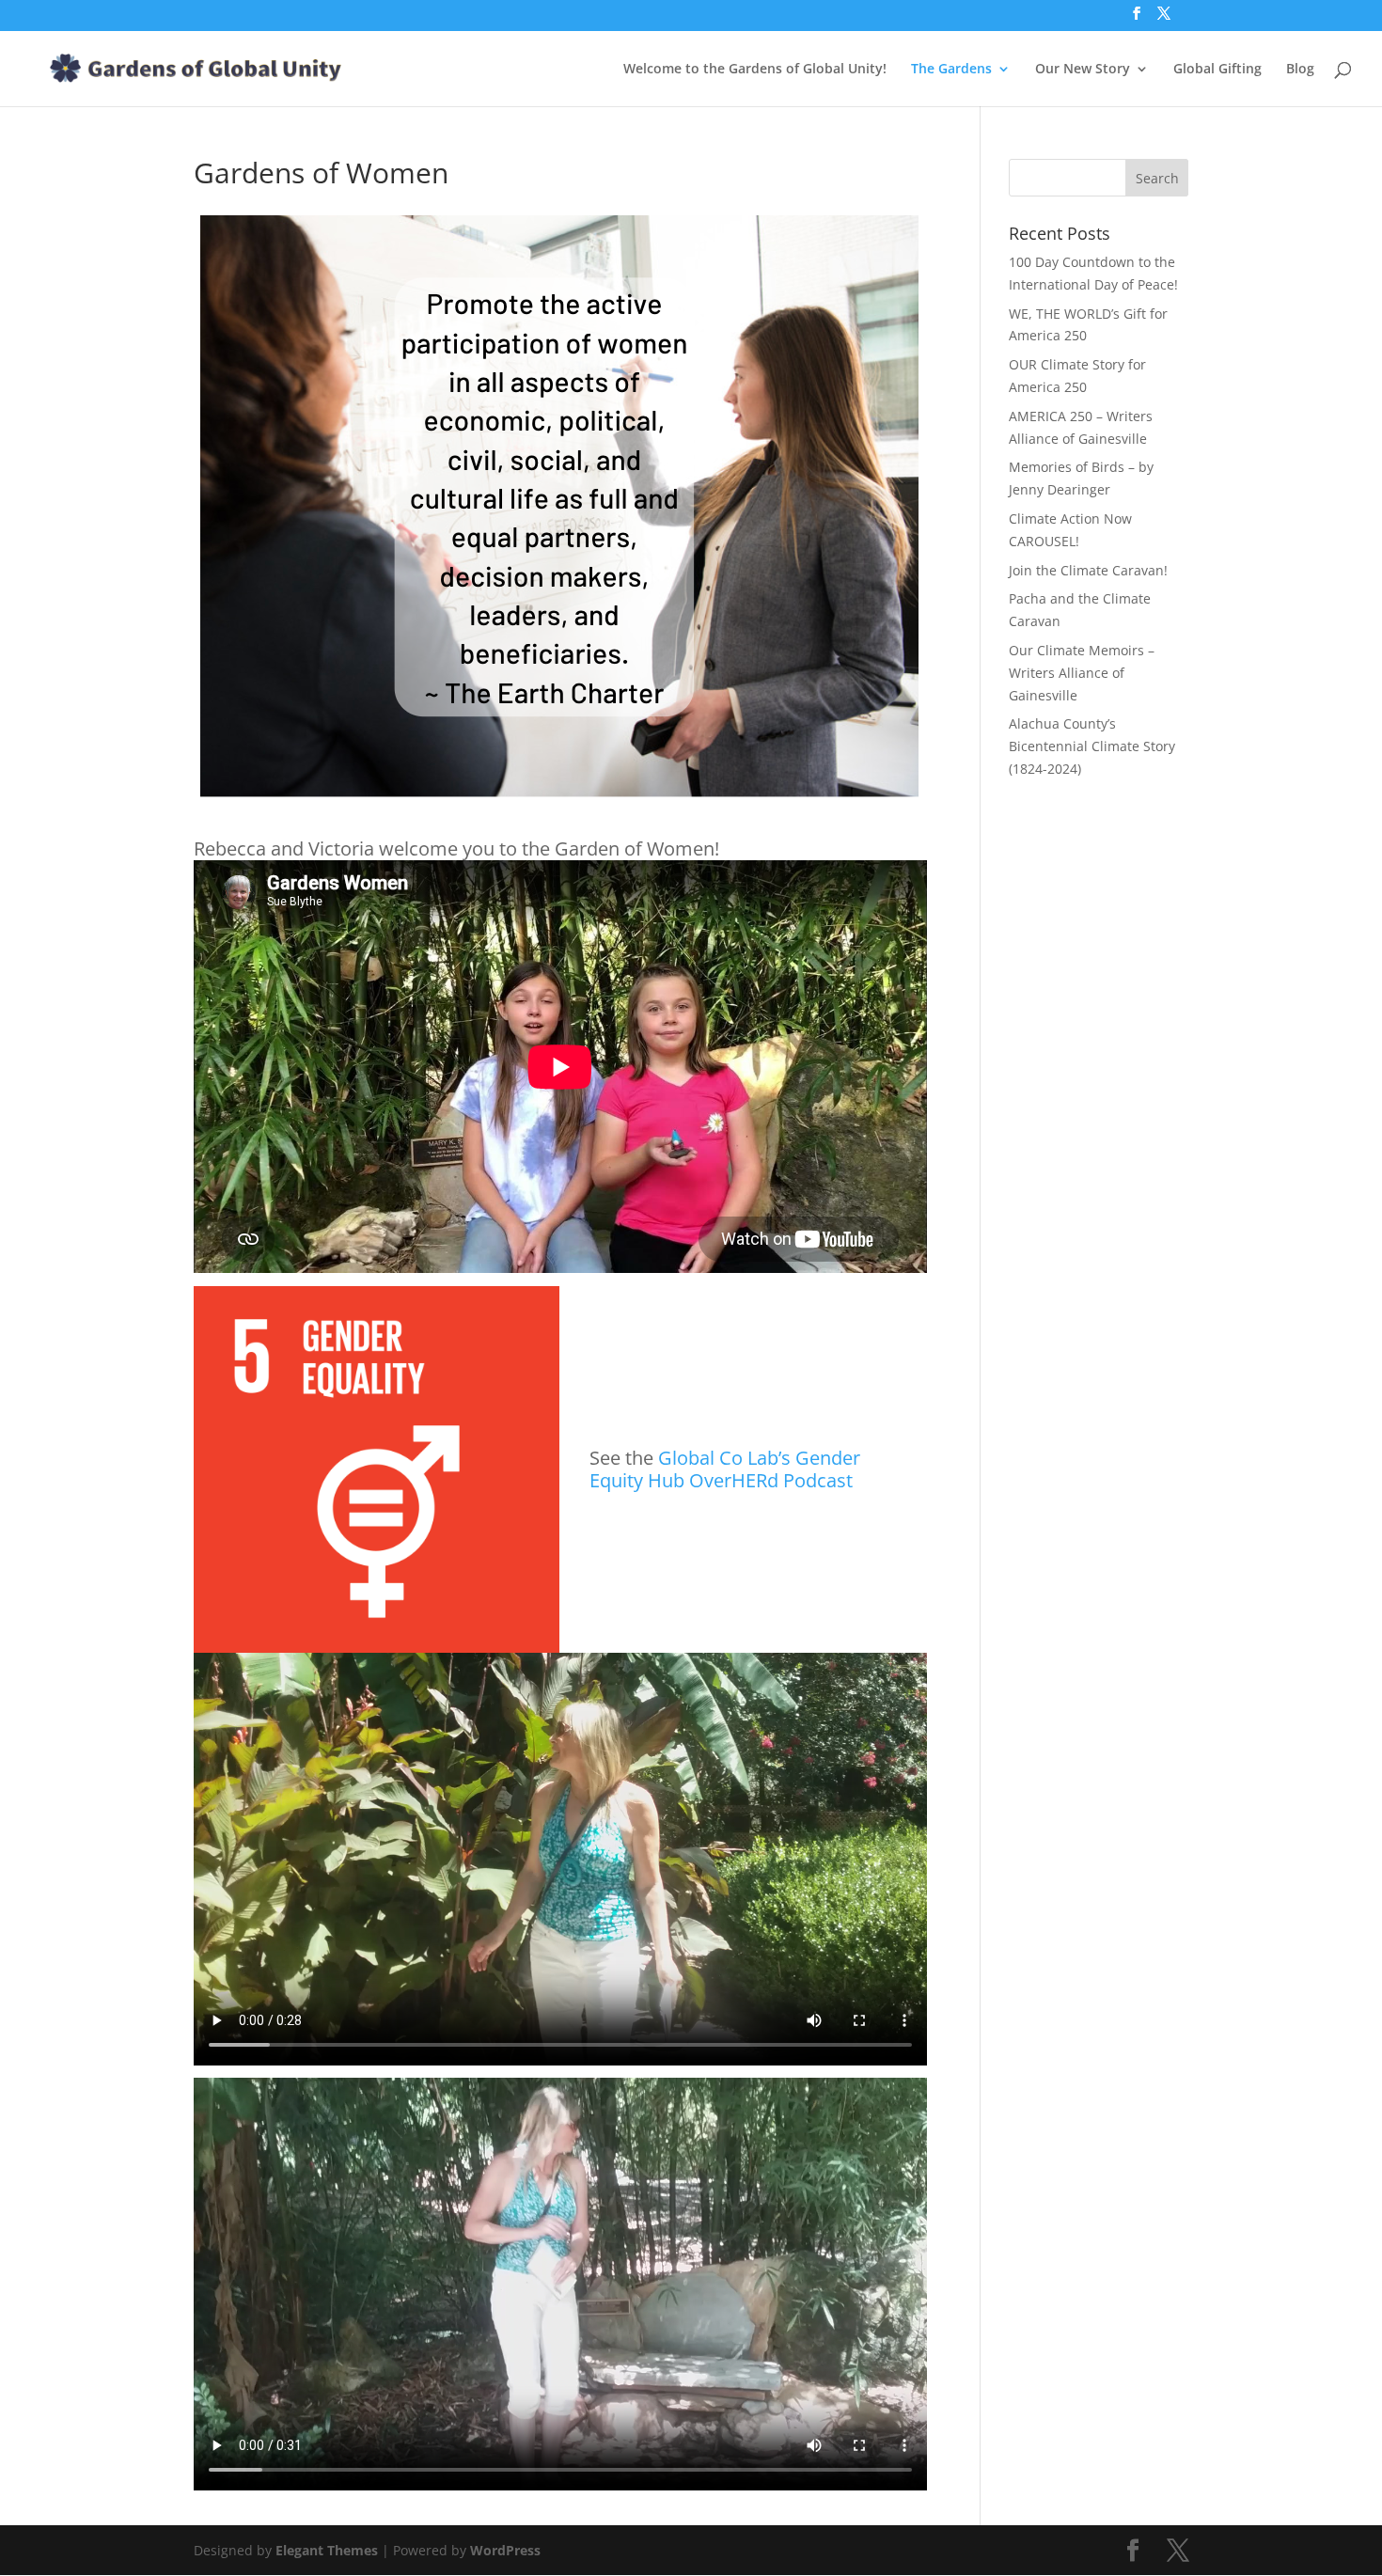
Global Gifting (1217, 70)
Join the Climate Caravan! (1088, 570)
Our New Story (1083, 70)
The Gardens (951, 70)
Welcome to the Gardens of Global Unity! (755, 70)
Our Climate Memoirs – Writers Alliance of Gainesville (1082, 673)
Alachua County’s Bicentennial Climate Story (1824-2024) (1092, 746)
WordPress (505, 2550)
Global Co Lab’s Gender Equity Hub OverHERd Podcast (725, 1469)
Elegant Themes (327, 2550)
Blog (1300, 70)
